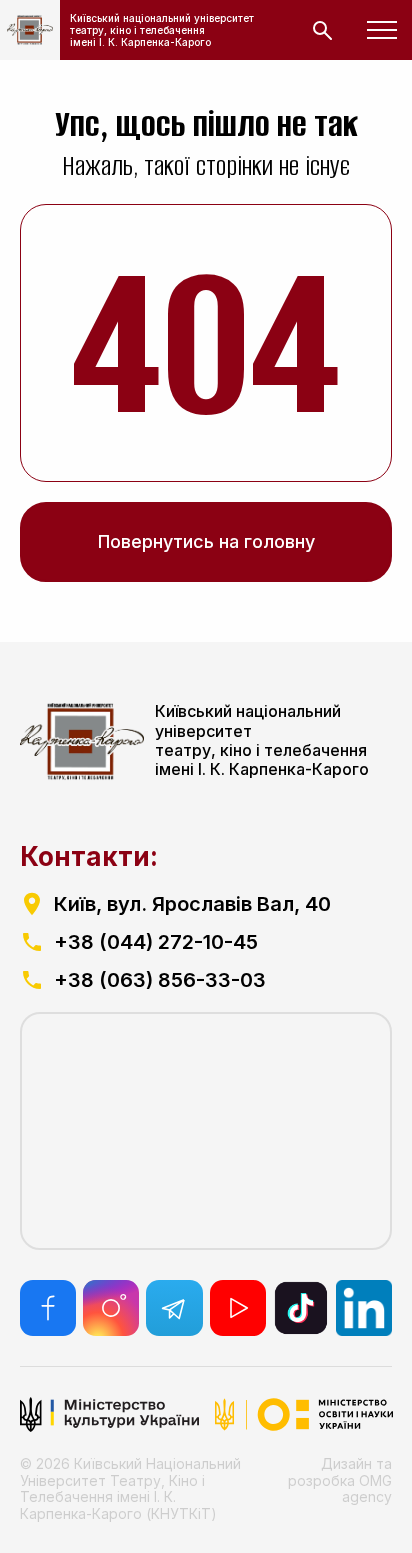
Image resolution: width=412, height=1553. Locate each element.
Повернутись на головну (206, 541)
